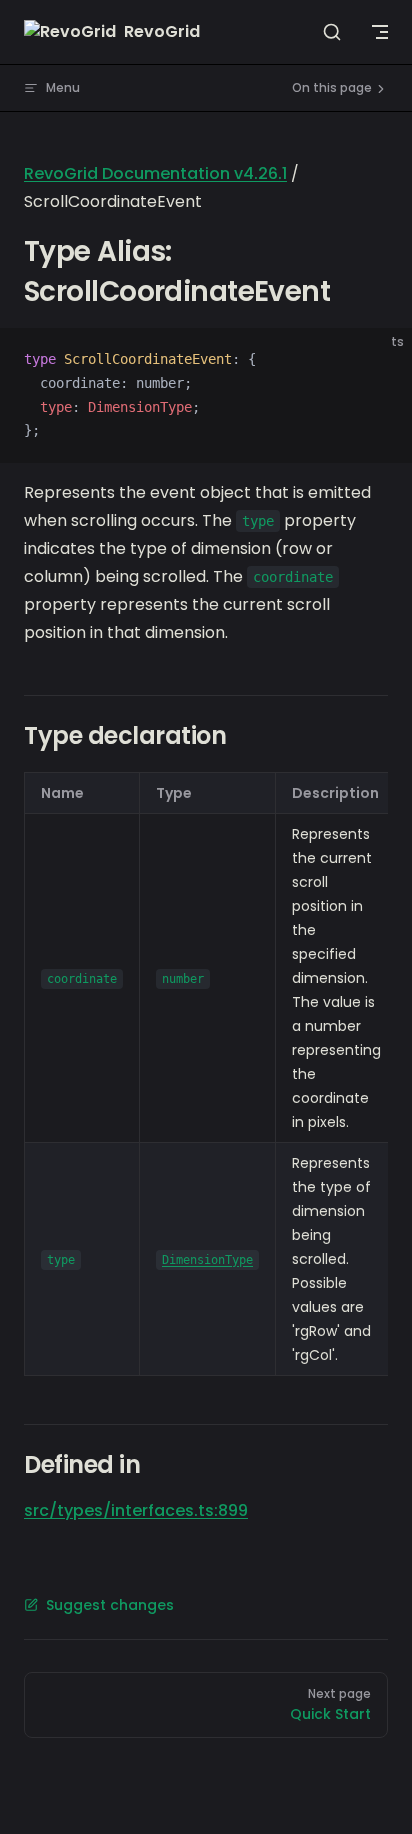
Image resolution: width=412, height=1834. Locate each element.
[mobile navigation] (380, 32)
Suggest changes (110, 1605)
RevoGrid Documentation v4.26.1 (155, 173)
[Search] (332, 32)
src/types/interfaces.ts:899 (136, 1510)
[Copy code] (380, 360)
